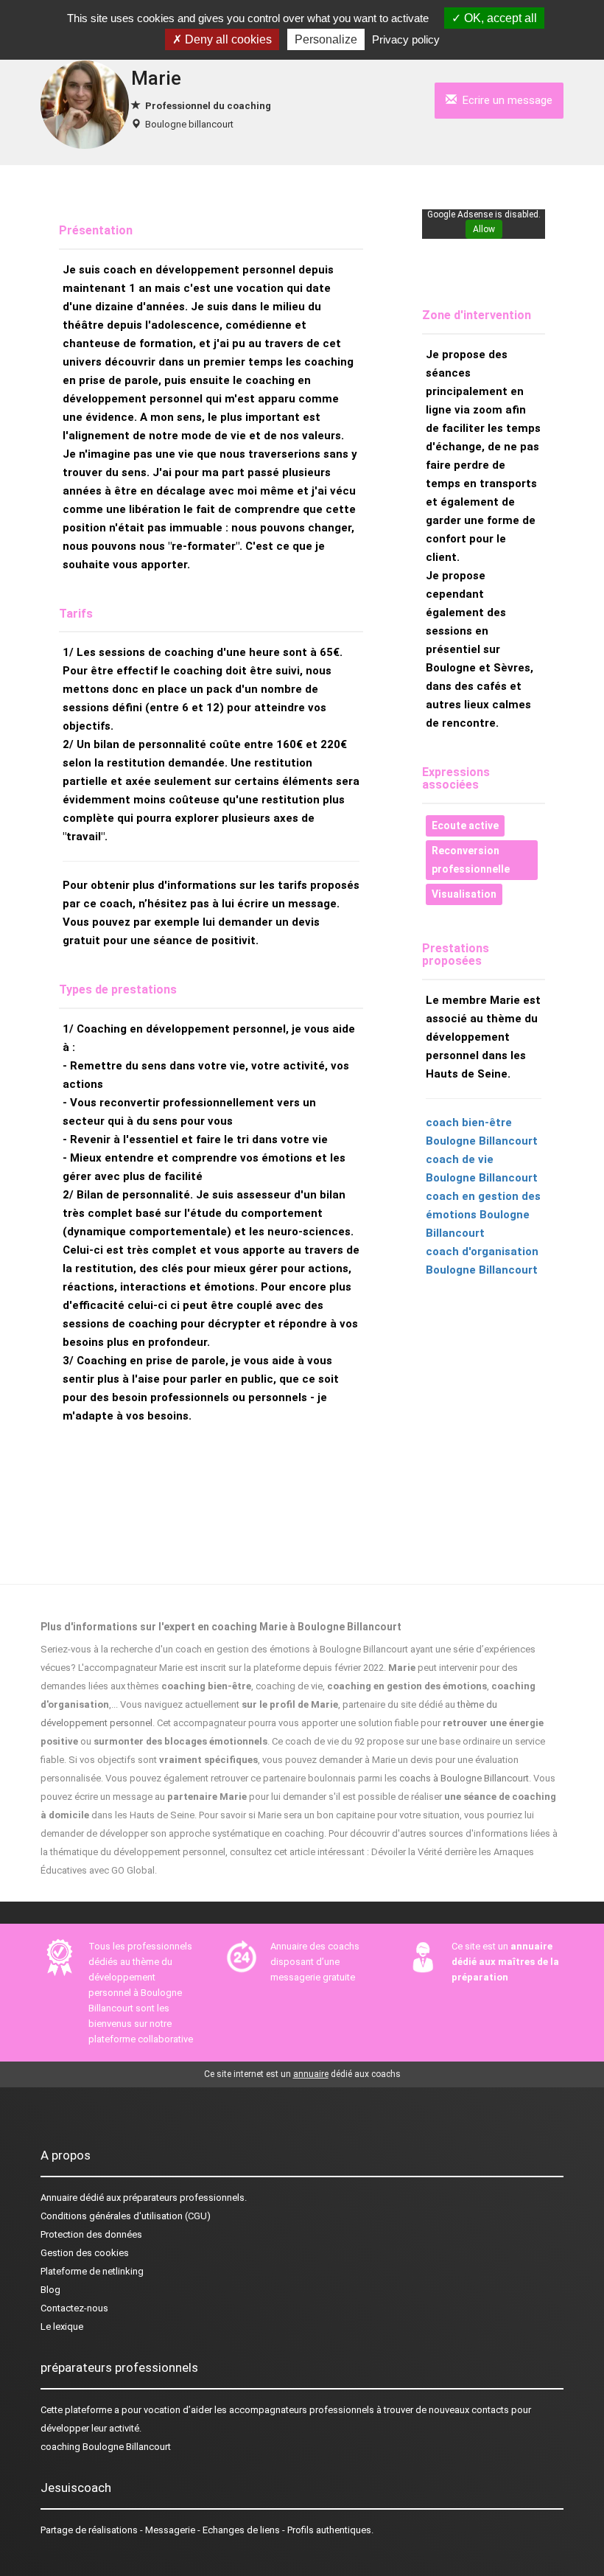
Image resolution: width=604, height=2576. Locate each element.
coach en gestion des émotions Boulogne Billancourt (483, 1215)
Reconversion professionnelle (471, 860)
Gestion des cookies (85, 2253)
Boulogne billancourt (189, 124)
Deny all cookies (227, 39)
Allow (484, 229)
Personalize (326, 39)
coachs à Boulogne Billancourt (464, 1778)
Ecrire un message (505, 100)
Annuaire (59, 2198)
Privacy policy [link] (406, 39)
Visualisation (464, 894)
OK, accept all (499, 18)
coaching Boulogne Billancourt (106, 2447)
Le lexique (62, 2327)
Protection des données (91, 2234)
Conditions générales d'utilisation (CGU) (126, 2216)
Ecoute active (465, 825)
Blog (50, 2290)
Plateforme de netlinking (92, 2271)
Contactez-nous (74, 2308)
